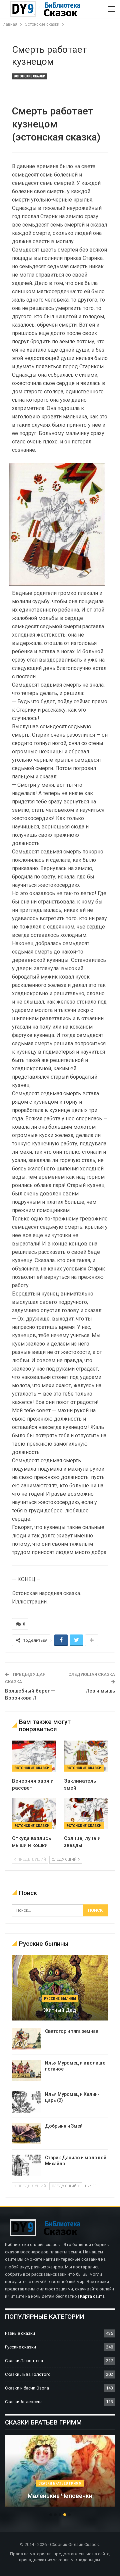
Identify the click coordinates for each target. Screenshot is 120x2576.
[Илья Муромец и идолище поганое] (26, 2071)
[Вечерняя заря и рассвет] (34, 1756)
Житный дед (60, 2010)
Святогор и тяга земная (72, 2031)
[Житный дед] (60, 1988)
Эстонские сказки (30, 76)
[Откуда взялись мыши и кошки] (34, 1814)
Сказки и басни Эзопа (27, 2388)
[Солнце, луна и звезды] (86, 1814)
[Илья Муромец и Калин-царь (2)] (26, 2102)
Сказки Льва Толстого (28, 2374)
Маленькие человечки (60, 2496)
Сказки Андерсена (24, 2402)
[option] (60, 2474)
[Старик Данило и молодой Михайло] (26, 2165)
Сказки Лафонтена (24, 2361)
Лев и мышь (100, 1691)
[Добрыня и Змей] (26, 2134)
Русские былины (60, 1999)
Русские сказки (20, 2347)
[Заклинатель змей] (86, 1756)
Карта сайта (92, 2296)
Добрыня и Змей (64, 2126)
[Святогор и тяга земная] (26, 2039)
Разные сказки (20, 2333)
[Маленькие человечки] (60, 2471)
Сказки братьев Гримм (60, 2483)
